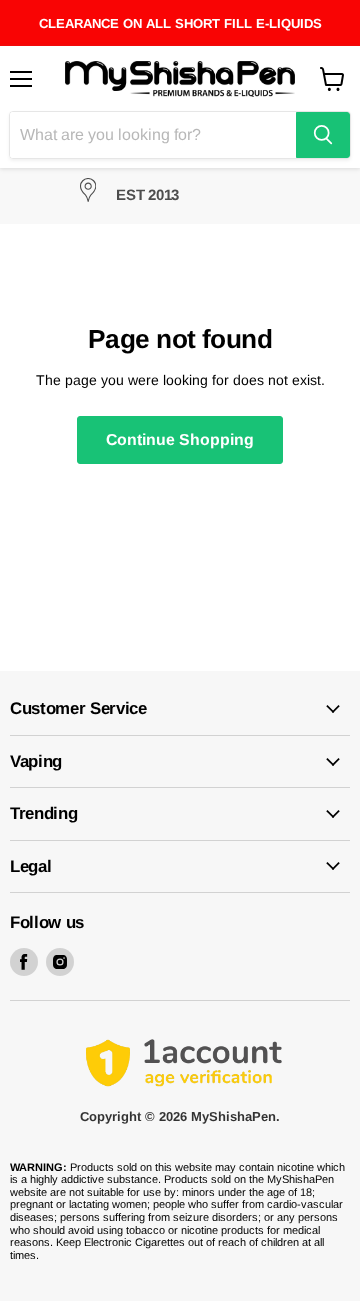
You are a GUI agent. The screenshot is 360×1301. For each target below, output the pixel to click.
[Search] (323, 135)
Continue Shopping (180, 439)
